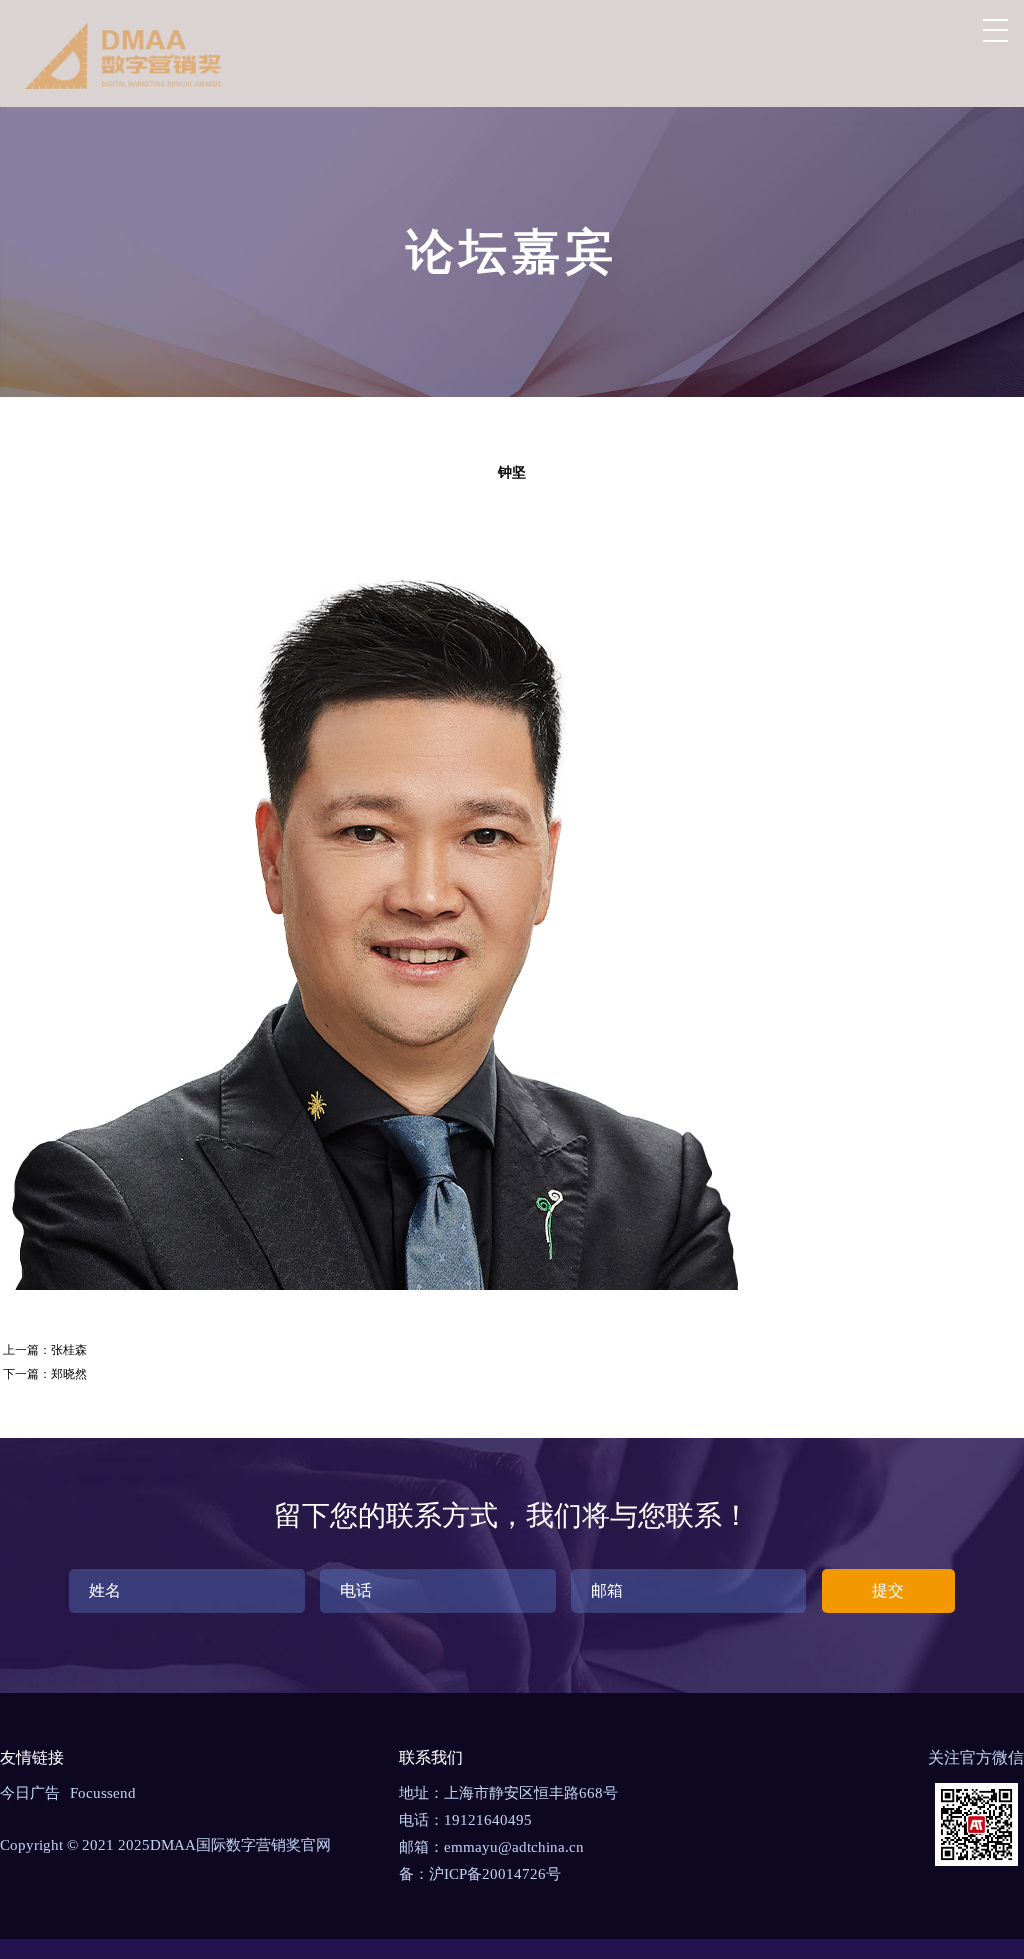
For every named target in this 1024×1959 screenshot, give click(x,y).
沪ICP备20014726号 (495, 1874)
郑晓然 (69, 1374)
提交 (888, 1590)
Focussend (103, 1793)
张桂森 (69, 1350)
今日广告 (30, 1793)
